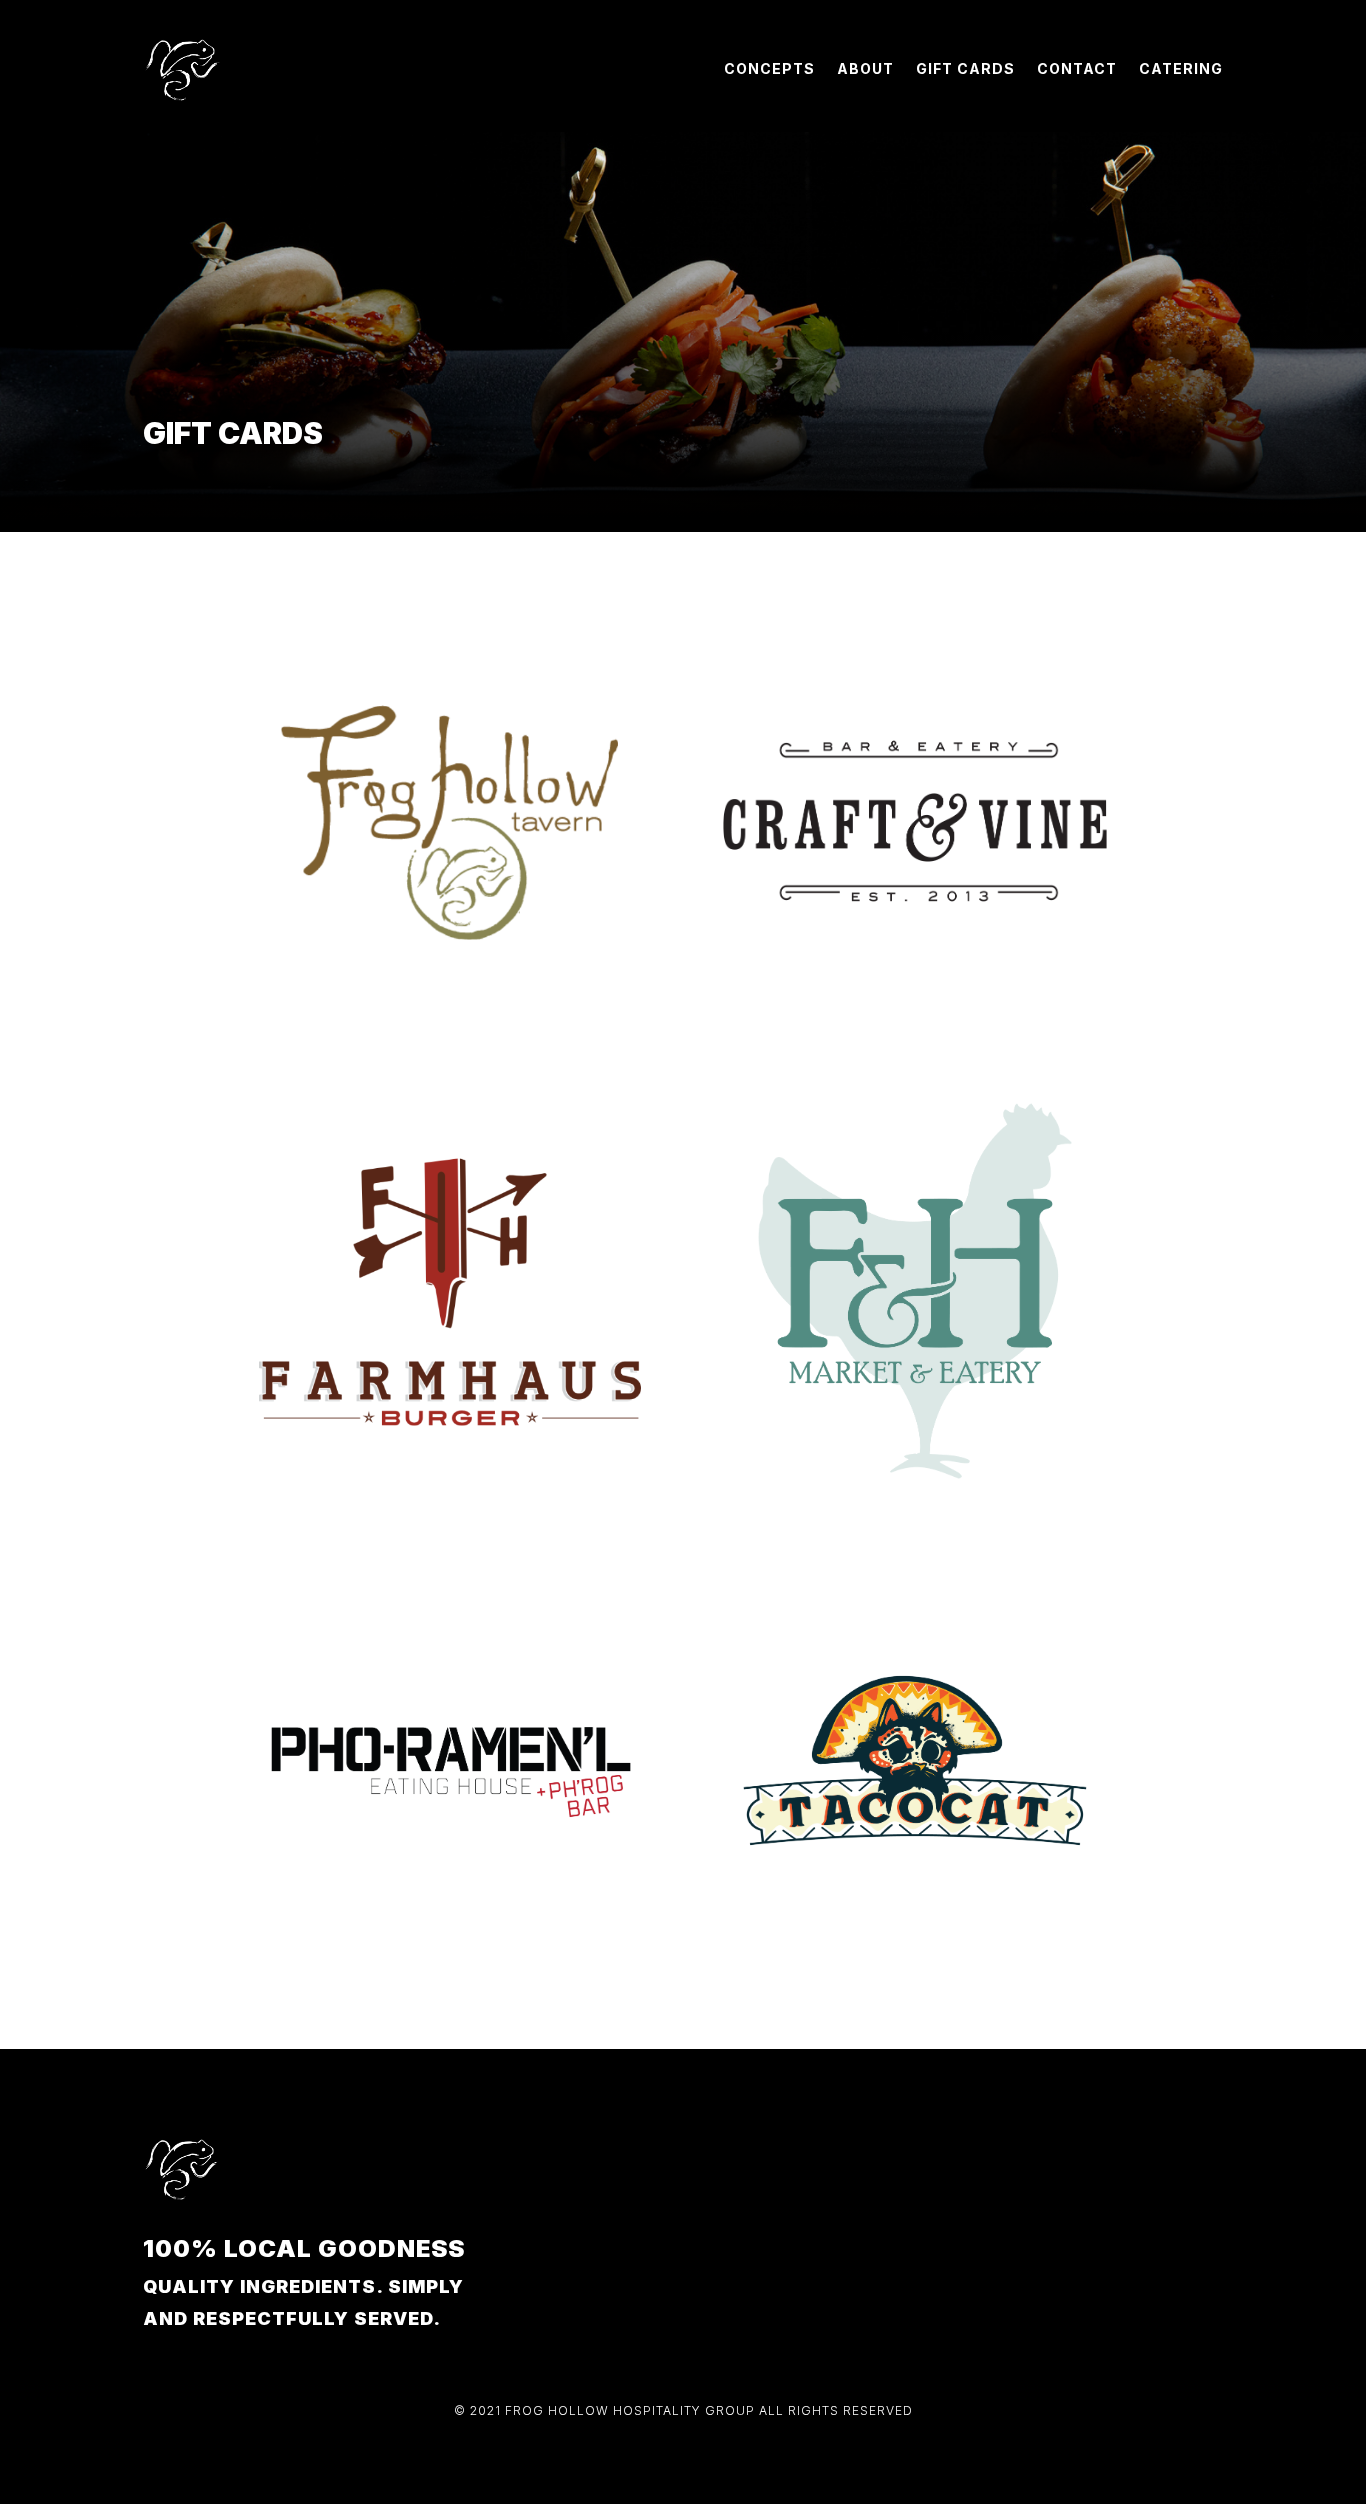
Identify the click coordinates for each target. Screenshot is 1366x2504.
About (865, 68)
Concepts (769, 68)
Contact (1077, 68)
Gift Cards (965, 68)
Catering (1181, 68)
